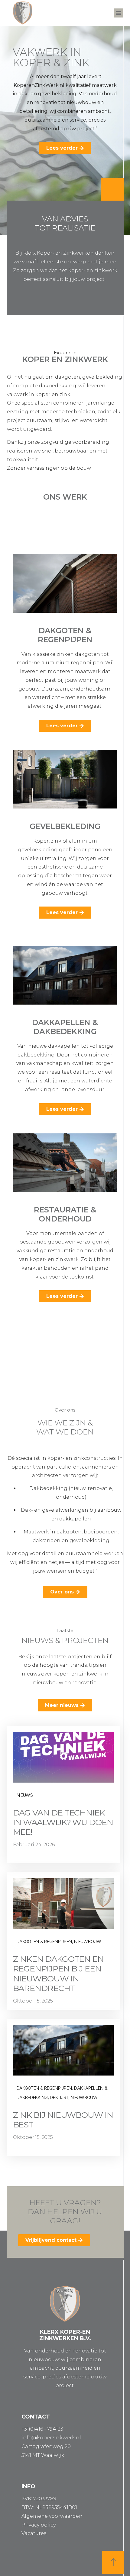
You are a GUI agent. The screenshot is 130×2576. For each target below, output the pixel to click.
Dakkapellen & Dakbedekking (65, 1027)
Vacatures (34, 2533)
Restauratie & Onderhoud (65, 1214)
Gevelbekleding (65, 826)
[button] (119, 13)
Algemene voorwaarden (52, 2516)
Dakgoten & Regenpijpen (65, 635)
